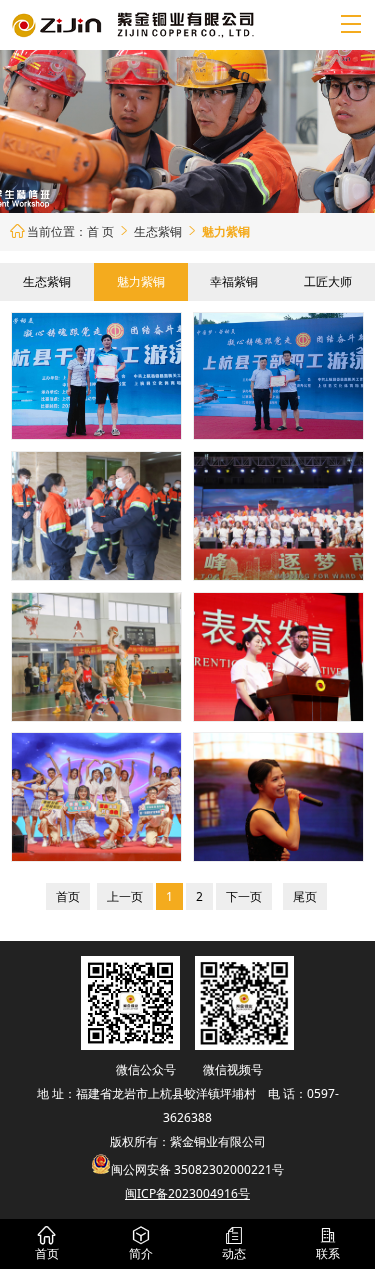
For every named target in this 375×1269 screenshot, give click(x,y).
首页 (68, 896)
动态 (234, 1244)
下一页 (244, 896)
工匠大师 (328, 281)
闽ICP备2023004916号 (187, 1193)
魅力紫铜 (141, 281)
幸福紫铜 (234, 281)
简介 (141, 1244)
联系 (328, 1244)
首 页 (100, 231)
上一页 (125, 896)
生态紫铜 (166, 231)
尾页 (305, 896)
